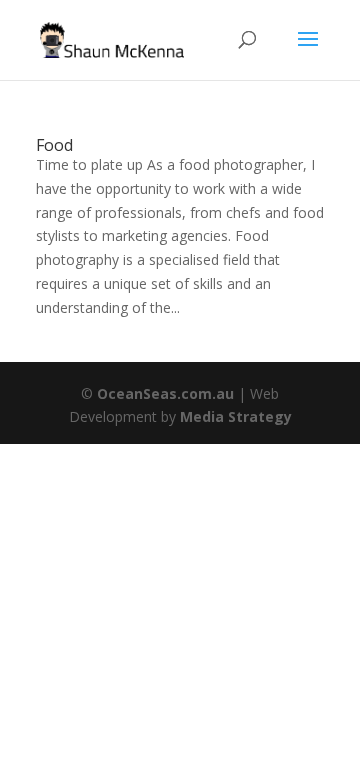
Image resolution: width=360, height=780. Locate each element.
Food (54, 145)
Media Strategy (236, 416)
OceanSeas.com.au (165, 393)
